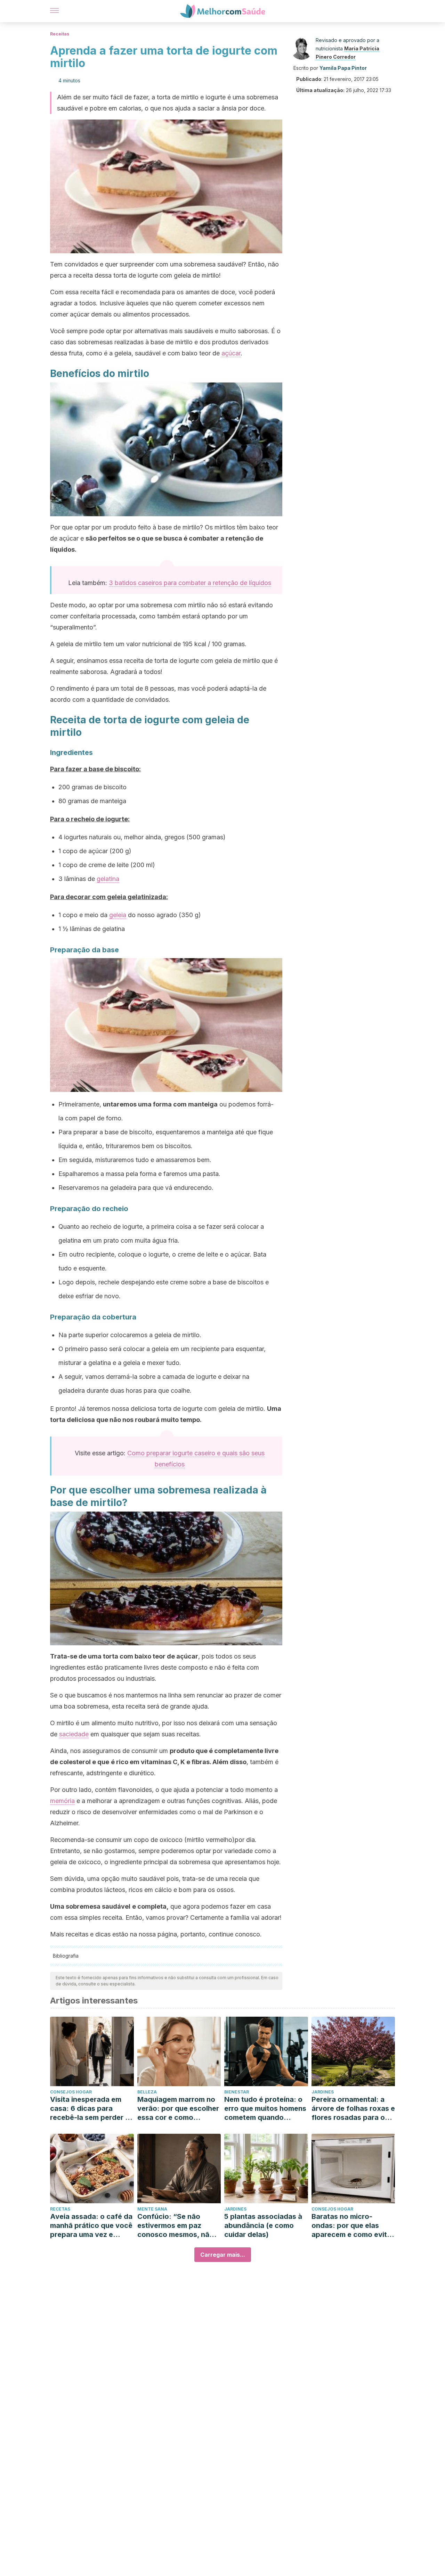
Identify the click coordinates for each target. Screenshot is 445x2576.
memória (62, 1801)
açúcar (231, 353)
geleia (118, 915)
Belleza (147, 2092)
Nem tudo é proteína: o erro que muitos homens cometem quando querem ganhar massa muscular (265, 2109)
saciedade (74, 1734)
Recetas (60, 2209)
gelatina (108, 879)
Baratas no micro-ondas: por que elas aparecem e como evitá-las (353, 2226)
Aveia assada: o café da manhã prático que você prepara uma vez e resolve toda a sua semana (91, 2226)
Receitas (60, 34)
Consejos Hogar (71, 2092)
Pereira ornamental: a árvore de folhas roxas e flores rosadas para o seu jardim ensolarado (353, 2109)
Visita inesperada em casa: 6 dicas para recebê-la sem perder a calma (90, 2109)
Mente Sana (152, 2209)
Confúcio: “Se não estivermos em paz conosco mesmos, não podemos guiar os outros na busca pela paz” (176, 2226)
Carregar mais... (223, 2255)
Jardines (323, 2092)
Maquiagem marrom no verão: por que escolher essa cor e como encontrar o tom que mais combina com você (178, 2109)
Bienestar (237, 2092)
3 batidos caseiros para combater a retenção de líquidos (190, 583)
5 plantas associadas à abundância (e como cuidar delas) (263, 2225)
